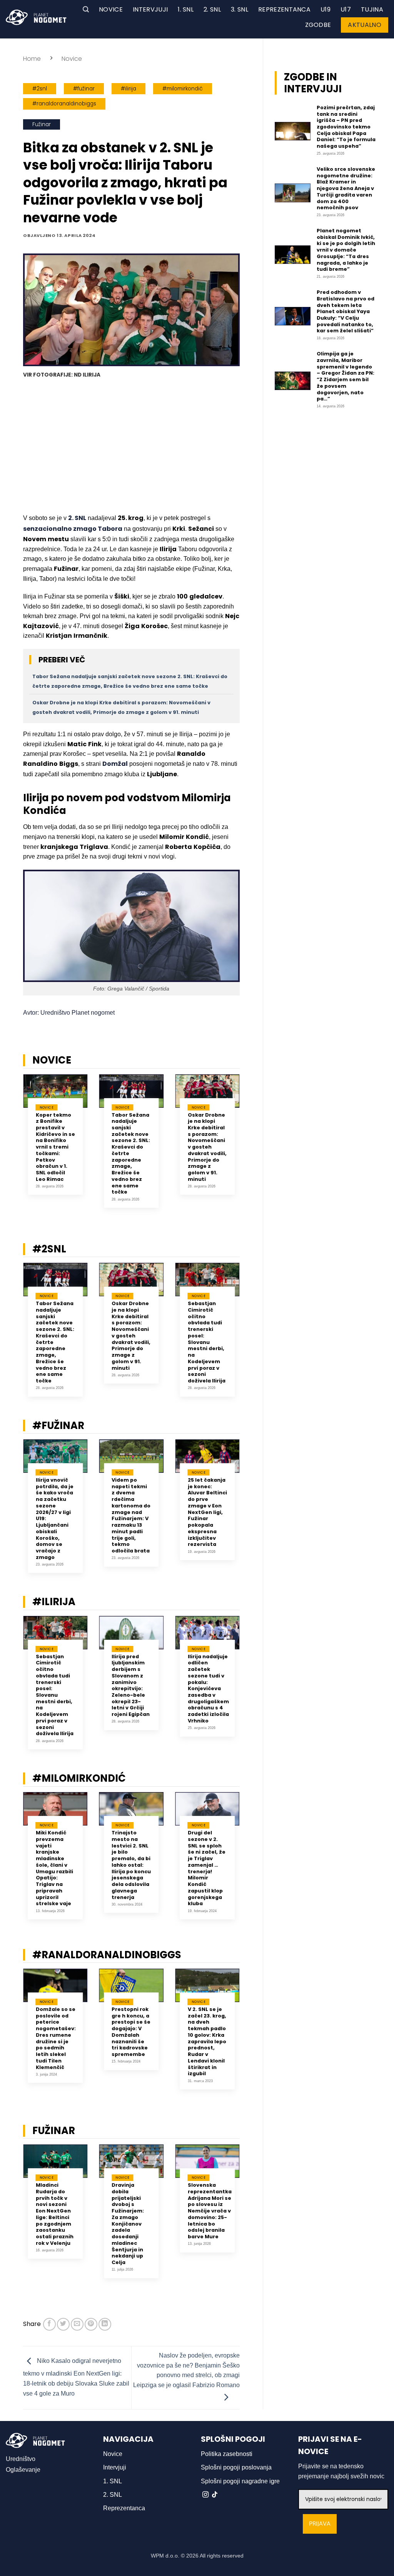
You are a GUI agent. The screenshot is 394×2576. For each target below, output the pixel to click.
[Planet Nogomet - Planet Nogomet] (36, 17)
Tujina (372, 9)
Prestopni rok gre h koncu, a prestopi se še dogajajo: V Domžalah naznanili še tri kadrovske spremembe (131, 2032)
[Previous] (13, 1147)
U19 (326, 9)
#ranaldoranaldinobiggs (64, 104)
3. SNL (240, 9)
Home (32, 59)
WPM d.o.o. (165, 2556)
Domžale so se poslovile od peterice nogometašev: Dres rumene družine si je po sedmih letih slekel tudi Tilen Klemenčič (56, 2038)
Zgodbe (318, 25)
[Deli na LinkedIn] (105, 2324)
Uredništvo (21, 2459)
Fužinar (42, 124)
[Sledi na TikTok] (215, 2495)
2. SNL (212, 9)
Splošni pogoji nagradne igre (240, 2481)
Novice (111, 9)
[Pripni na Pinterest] (91, 2324)
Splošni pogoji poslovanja (236, 2467)
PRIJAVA (320, 2524)
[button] (86, 9)
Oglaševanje (23, 2470)
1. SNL (186, 9)
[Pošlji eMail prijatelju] (77, 2324)
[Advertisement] (131, 447)
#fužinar (84, 89)
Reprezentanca (284, 9)
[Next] (249, 1147)
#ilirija (129, 89)
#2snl (40, 89)
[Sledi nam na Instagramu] (205, 2495)
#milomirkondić (183, 89)
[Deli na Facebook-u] (49, 2324)
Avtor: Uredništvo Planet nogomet (69, 1013)
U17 (346, 9)
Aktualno (365, 25)
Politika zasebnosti (227, 2454)
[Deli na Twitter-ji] (63, 2324)
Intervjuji (150, 9)
